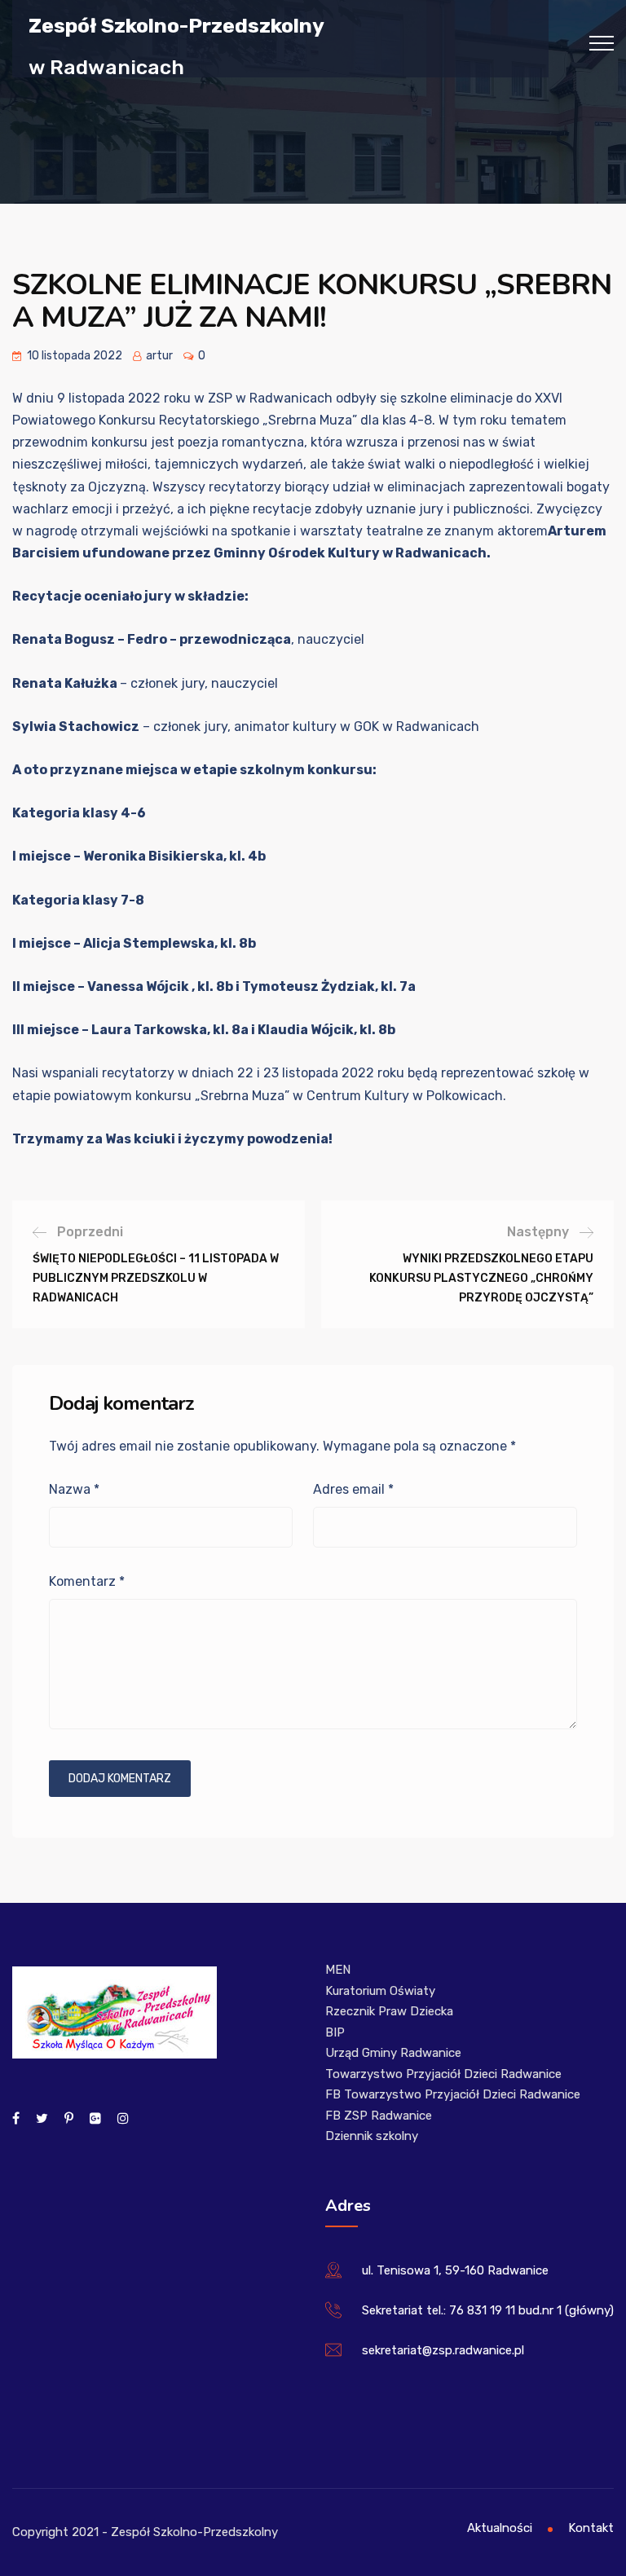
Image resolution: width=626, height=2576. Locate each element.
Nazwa (74, 1489)
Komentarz (87, 1581)
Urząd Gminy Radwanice (393, 2053)
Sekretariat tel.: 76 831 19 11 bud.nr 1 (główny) (488, 2310)
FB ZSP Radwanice (379, 2116)
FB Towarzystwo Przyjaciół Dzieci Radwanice (453, 2094)
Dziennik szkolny (372, 2136)
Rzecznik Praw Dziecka (389, 2011)
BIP (335, 2032)
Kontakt (591, 2528)
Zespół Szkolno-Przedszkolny (176, 25)
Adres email (353, 1489)
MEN (338, 1970)
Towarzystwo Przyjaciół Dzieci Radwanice (443, 2074)
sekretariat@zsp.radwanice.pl (443, 2350)
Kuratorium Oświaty (380, 1991)
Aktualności (500, 2528)
